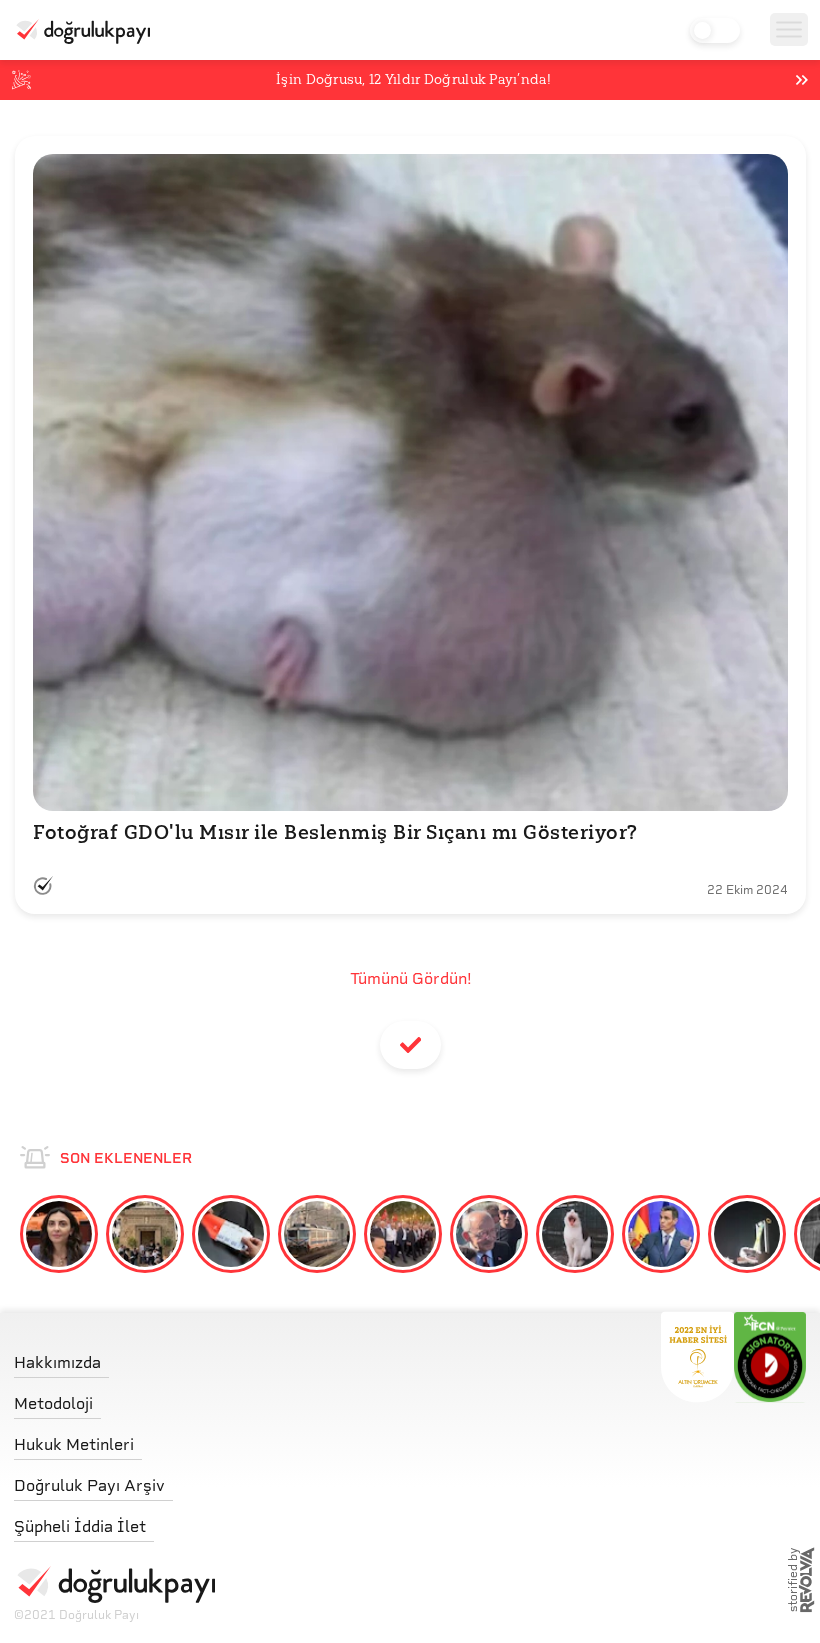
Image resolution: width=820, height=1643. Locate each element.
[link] (114, 1357)
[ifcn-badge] (697, 1357)
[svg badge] (770, 1357)
